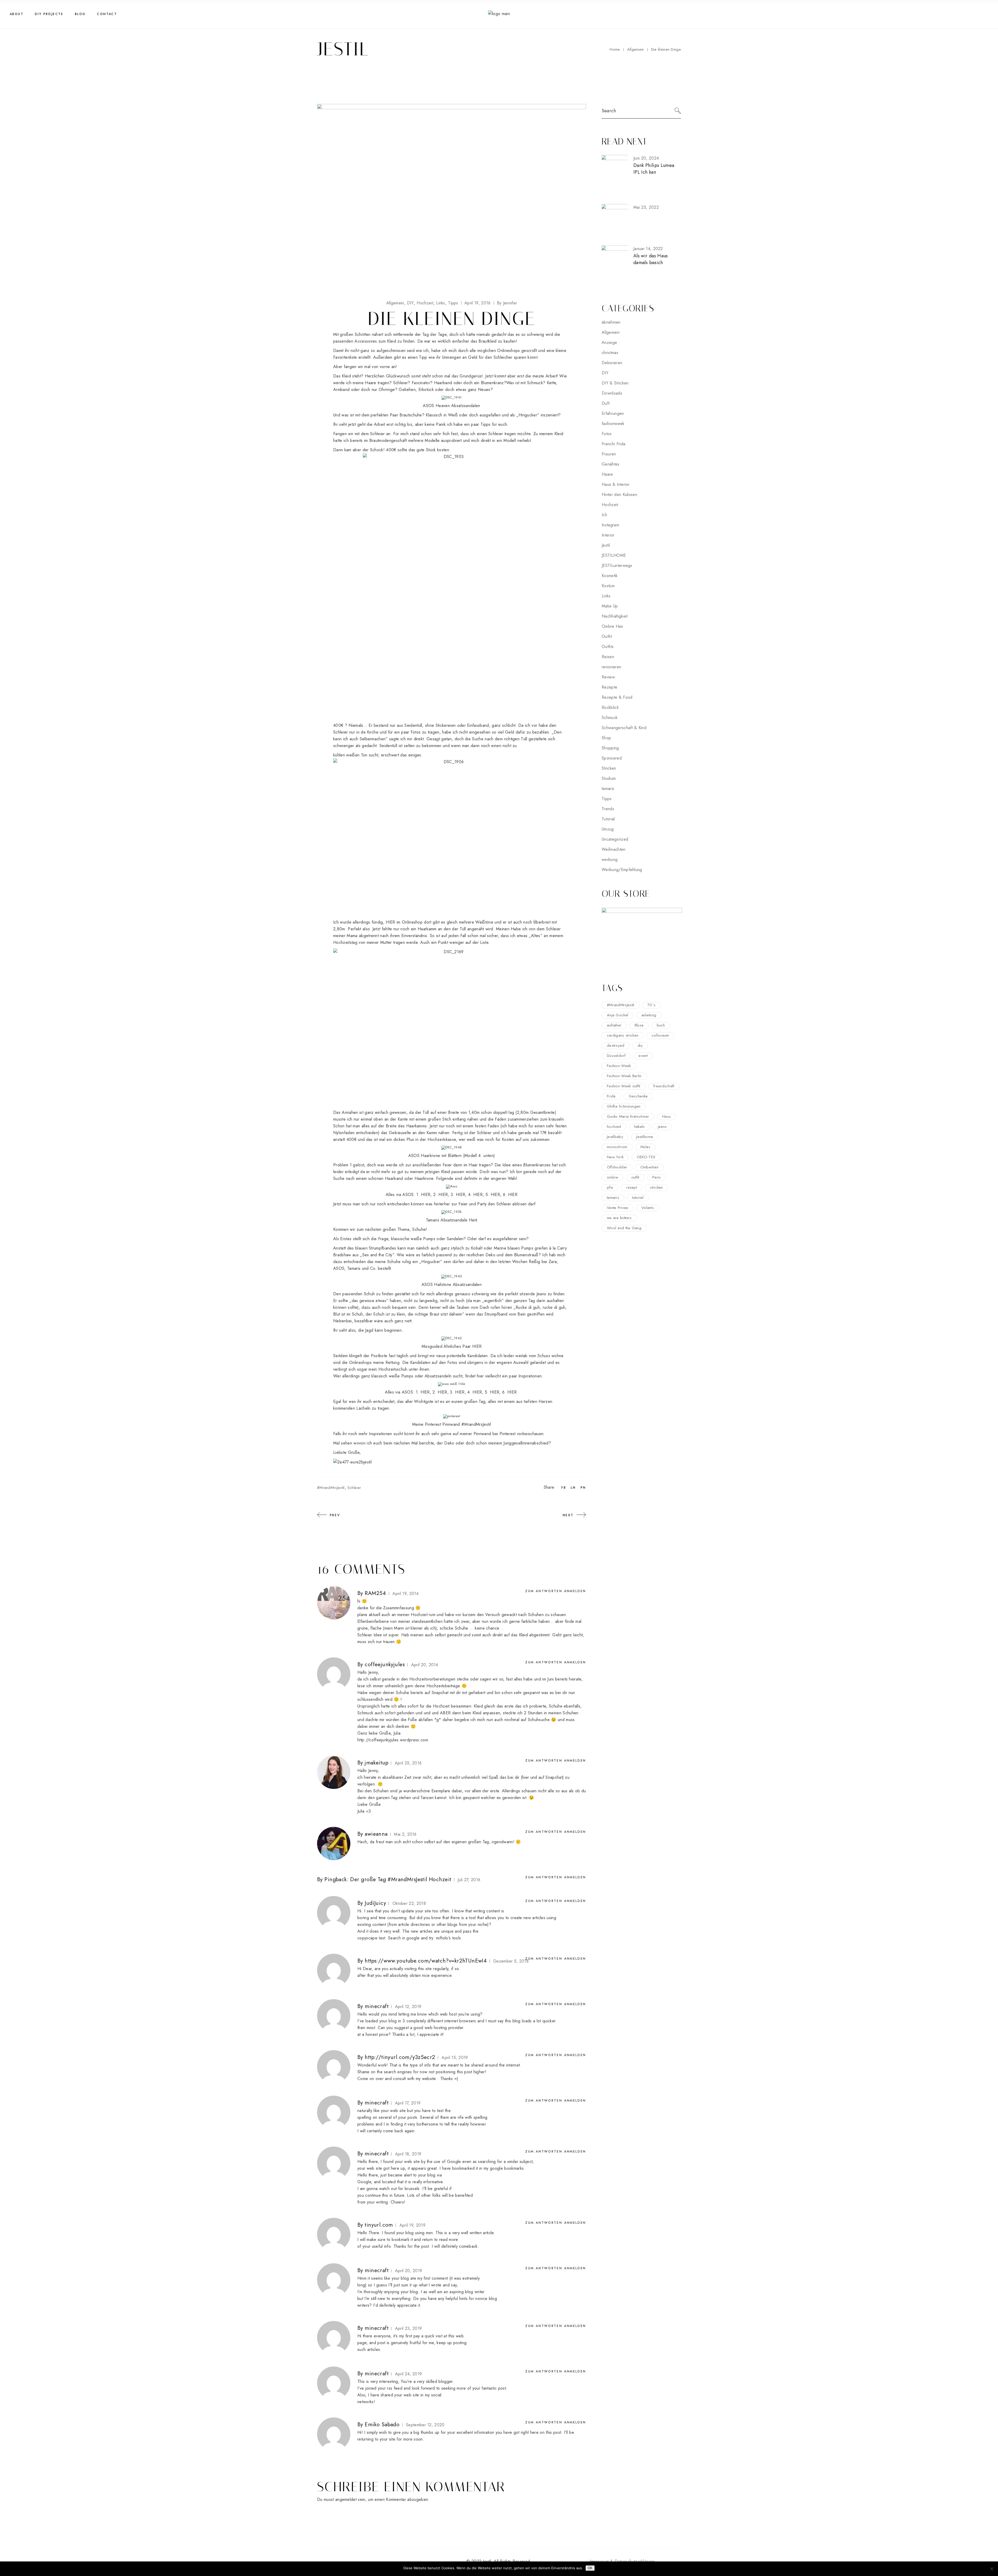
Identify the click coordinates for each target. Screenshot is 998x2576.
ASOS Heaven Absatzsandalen (451, 406)
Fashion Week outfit (624, 1086)
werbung (610, 859)
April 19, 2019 (412, 2225)
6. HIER (510, 1195)
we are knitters (619, 1218)
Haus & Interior (616, 484)
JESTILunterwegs (617, 565)
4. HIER (475, 1195)
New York (615, 1157)
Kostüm (608, 586)
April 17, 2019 (408, 2103)
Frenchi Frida (613, 444)
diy (640, 1045)
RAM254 (375, 1593)
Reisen (608, 657)
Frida (611, 1096)
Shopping (610, 748)
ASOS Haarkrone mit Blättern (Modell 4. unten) (452, 1156)
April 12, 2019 (408, 2007)
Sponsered (612, 758)
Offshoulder (617, 1167)
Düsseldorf (616, 1056)
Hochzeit (425, 303)
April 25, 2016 (408, 1763)
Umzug (608, 829)
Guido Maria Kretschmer (628, 1116)
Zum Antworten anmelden (556, 1591)
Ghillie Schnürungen (624, 1106)
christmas (610, 353)
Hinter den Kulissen (619, 495)
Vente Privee (618, 1208)
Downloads (612, 393)
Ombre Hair (612, 626)
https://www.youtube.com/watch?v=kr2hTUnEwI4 (426, 1961)
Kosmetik (610, 576)
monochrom (617, 1147)
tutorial (638, 1198)
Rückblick (610, 707)
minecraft (377, 2006)
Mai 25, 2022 (646, 207)
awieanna (376, 1834)
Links (441, 303)
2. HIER (441, 1195)
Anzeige (609, 342)
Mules (645, 1147)
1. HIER (423, 1195)
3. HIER (458, 1195)
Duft (606, 403)
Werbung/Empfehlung (622, 870)
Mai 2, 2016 (405, 1834)
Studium (609, 778)
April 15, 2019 (455, 2058)
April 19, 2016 (477, 303)
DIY (410, 303)
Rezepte (609, 687)
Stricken (609, 768)
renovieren (611, 667)
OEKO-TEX (646, 1157)
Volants (648, 1208)
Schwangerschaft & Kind (624, 728)
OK (590, 2568)
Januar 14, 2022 (648, 249)
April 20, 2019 (409, 2271)
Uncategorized (615, 839)
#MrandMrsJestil (331, 1488)
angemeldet (346, 2499)
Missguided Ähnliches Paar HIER (452, 1346)
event (643, 1056)
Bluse (639, 1025)
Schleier (354, 1488)
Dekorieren (612, 363)
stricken (656, 1187)
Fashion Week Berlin (624, 1076)
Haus (667, 1116)
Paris (657, 1177)
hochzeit (614, 1127)
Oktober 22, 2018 (409, 1903)
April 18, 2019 (408, 2154)
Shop (606, 738)
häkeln (639, 1127)
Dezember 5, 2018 (511, 1961)
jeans (662, 1127)
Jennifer (507, 303)
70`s (651, 1005)
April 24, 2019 (408, 2374)
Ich (604, 515)
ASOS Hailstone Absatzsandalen (452, 1284)
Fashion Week (619, 1066)
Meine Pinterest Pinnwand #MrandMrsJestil (452, 1424)
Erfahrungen (613, 413)
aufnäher (614, 1025)
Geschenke (638, 1096)
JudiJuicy (375, 1903)
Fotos (607, 434)
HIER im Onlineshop (404, 922)
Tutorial (608, 819)
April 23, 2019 (408, 2328)
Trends (608, 809)
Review (608, 677)
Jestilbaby (615, 1137)
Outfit (607, 636)
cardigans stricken (623, 1035)
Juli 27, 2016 (469, 1880)
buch (661, 1025)
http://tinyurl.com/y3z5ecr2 (400, 2057)
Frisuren (609, 454)
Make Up (610, 606)
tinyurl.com (379, 2225)
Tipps (453, 303)
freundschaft (664, 1086)
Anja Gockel (618, 1015)
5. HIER (493, 1195)
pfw (610, 1187)
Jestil (606, 545)
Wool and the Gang (624, 1228)
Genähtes (611, 464)
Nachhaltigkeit (615, 616)
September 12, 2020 (425, 2425)
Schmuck (610, 718)
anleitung (649, 1015)
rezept (632, 1187)
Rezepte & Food (617, 697)
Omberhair (650, 1167)
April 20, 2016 (425, 1665)
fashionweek (613, 424)
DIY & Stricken (615, 383)
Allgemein (636, 49)
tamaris (608, 789)
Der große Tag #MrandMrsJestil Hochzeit (401, 1879)
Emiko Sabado (382, 2424)
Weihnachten (614, 849)
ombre (613, 1177)
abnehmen (611, 322)
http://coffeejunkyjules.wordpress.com (393, 1740)
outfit (635, 1177)
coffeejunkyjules (385, 1664)
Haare (607, 474)
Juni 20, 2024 (646, 158)
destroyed (616, 1045)
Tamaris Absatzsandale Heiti (452, 1220)
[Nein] (992, 2569)
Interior (608, 535)
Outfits (608, 647)
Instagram (610, 525)
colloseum (660, 1035)
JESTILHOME (614, 555)
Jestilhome (645, 1137)
